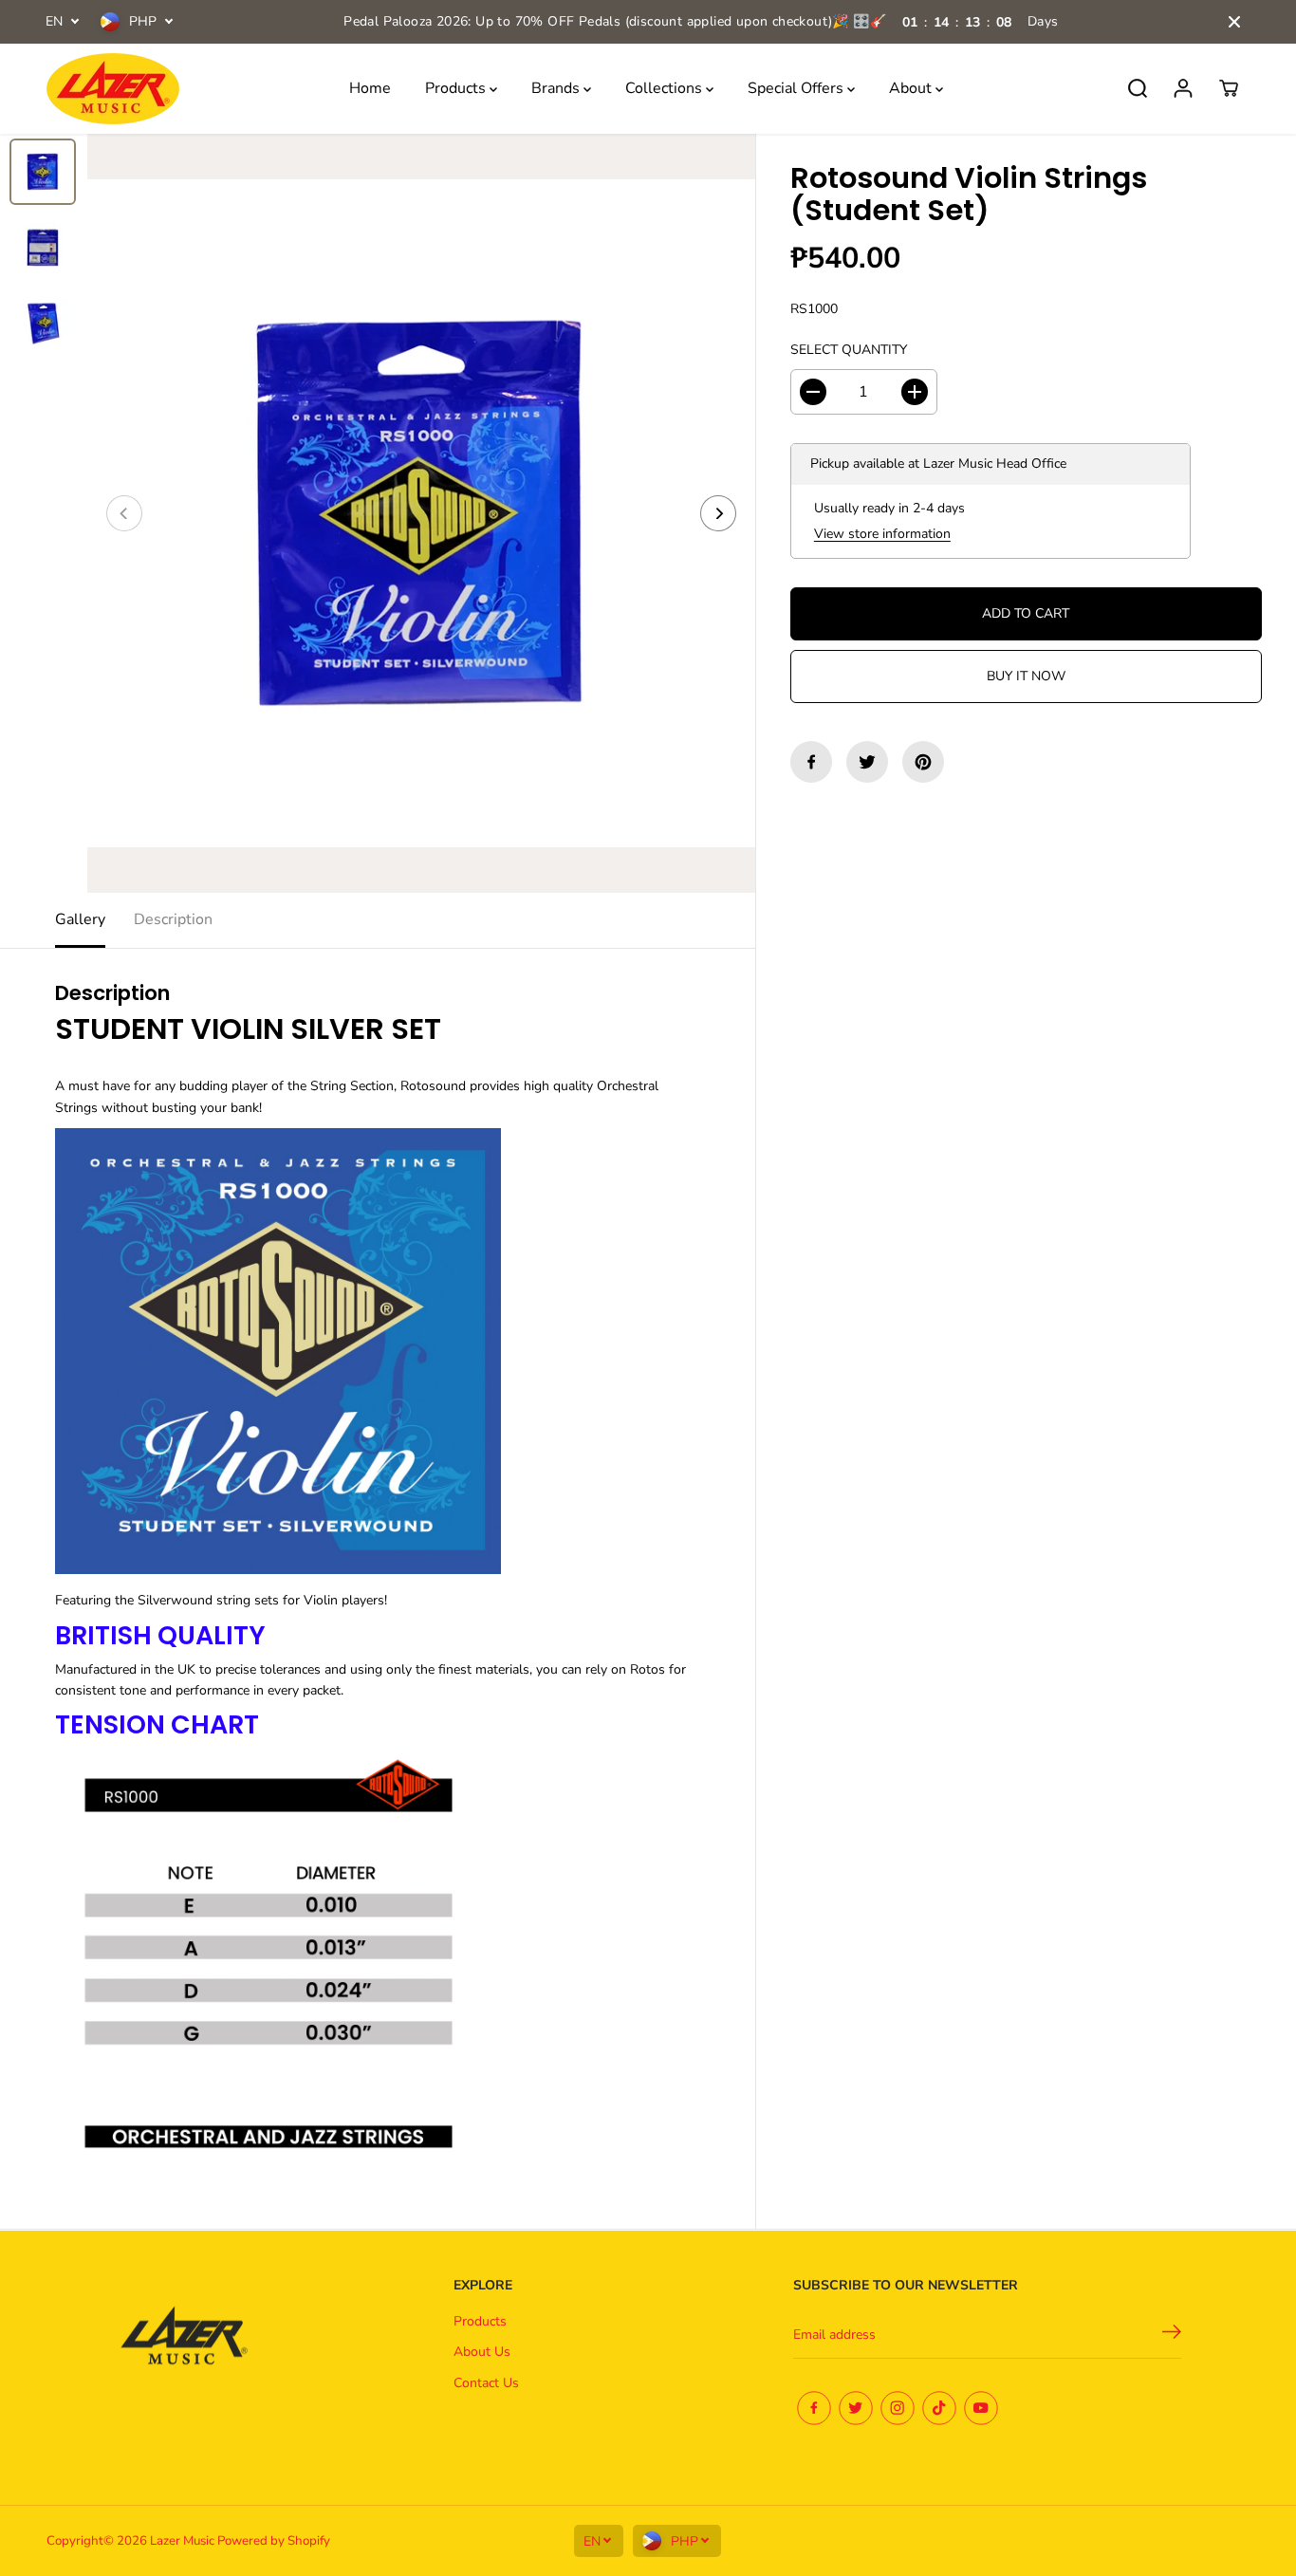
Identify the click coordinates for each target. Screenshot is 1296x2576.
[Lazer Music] (113, 89)
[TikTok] (939, 2408)
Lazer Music (184, 2541)
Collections (666, 88)
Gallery (80, 919)
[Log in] (1183, 88)
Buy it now (1026, 676)
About (912, 88)
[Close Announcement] (1234, 22)
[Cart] (1229, 88)
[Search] (1138, 88)
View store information (882, 533)
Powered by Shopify (274, 2541)
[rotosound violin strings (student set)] (421, 513)
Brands (557, 88)
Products (457, 88)
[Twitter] (867, 762)
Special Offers (797, 88)
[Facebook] (811, 762)
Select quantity (849, 349)
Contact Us (486, 2383)
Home (370, 88)
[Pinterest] (923, 762)
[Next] (718, 513)
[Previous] (124, 513)
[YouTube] (981, 2408)
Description (173, 919)
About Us (482, 2352)
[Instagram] (898, 2408)
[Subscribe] (1172, 2335)
